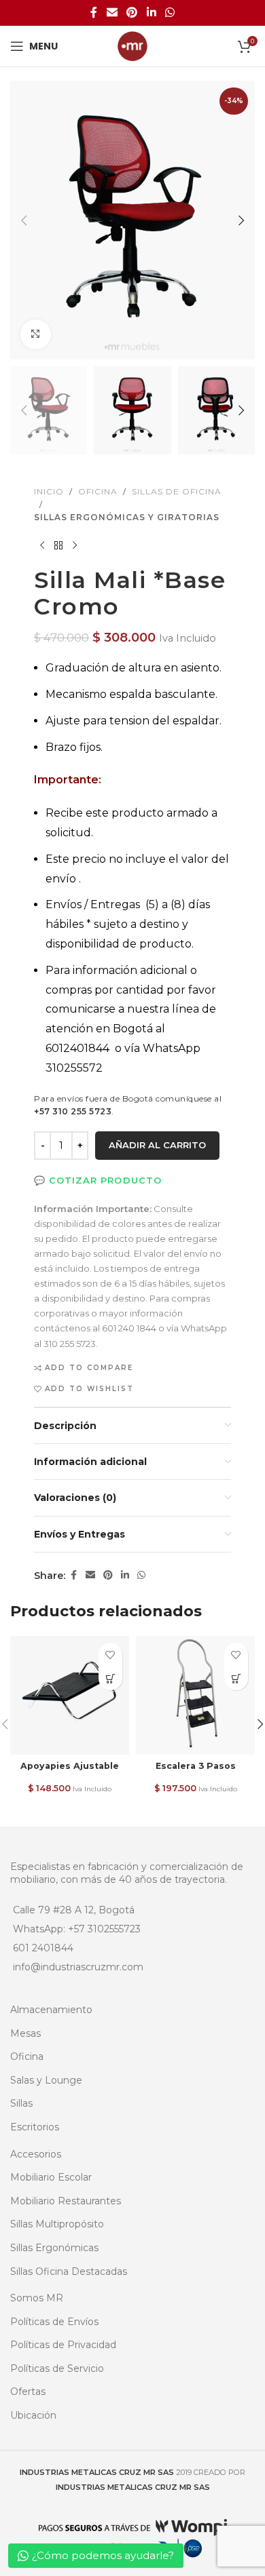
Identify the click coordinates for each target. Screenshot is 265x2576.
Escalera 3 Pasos (196, 1766)
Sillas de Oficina (177, 491)
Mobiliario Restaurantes (66, 2201)
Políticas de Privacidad (63, 2345)
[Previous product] (42, 545)
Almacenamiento (51, 2010)
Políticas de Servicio (57, 2368)
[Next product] (75, 545)
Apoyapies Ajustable (70, 1766)
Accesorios (36, 2154)
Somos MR (37, 2298)
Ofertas (28, 2392)
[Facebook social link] (94, 13)
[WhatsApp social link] (170, 13)
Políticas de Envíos (54, 2322)
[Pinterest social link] (132, 13)
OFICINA (98, 491)
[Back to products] (58, 545)
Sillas (21, 2103)
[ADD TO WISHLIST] (110, 1655)
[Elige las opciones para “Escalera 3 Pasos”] (236, 1678)
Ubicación (33, 2415)
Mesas (25, 2033)
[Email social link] (112, 13)
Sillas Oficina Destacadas (69, 2271)
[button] (24, 220)
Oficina (27, 2056)
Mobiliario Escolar (51, 2177)
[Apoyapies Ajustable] (70, 1695)
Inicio (49, 491)
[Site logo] (132, 45)
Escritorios (35, 2127)
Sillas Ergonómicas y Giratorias (127, 517)
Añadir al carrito (157, 1145)
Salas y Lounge (46, 2080)
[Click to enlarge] (36, 335)
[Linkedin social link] (151, 13)
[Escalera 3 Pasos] (195, 1695)
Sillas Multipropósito (57, 2224)
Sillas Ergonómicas (54, 2248)
